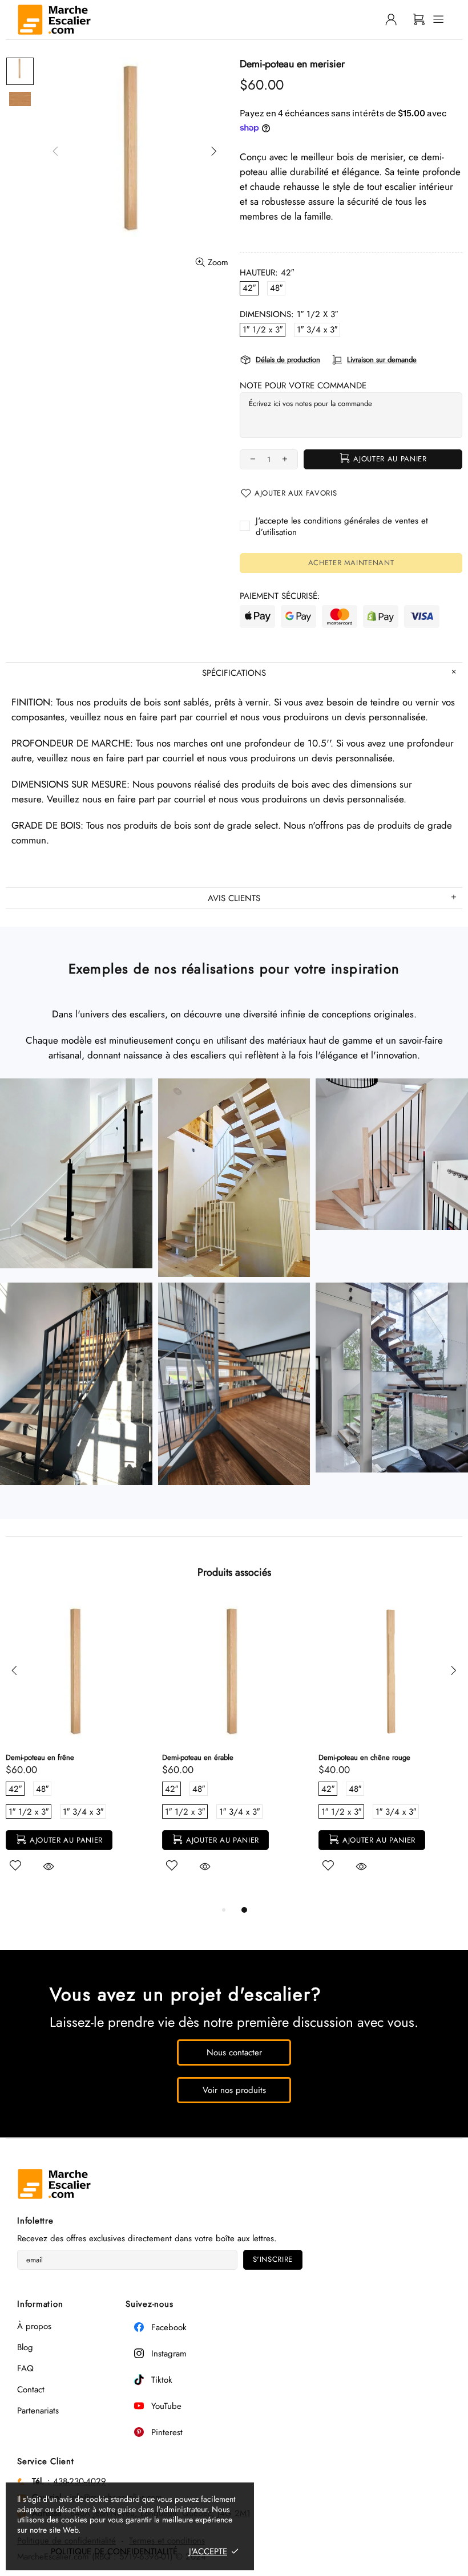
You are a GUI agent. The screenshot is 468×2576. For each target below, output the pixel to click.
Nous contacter (234, 2052)
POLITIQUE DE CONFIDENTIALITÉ (114, 2551)
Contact (31, 2390)
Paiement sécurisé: (280, 596)
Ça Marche (54, 20)
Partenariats (38, 2411)
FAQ (25, 2368)
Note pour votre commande (303, 386)
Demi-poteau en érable (198, 1757)
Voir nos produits (234, 2090)
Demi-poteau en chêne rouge (364, 1757)
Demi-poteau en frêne (40, 1757)
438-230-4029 (80, 2481)
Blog (25, 2347)
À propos (34, 2326)
